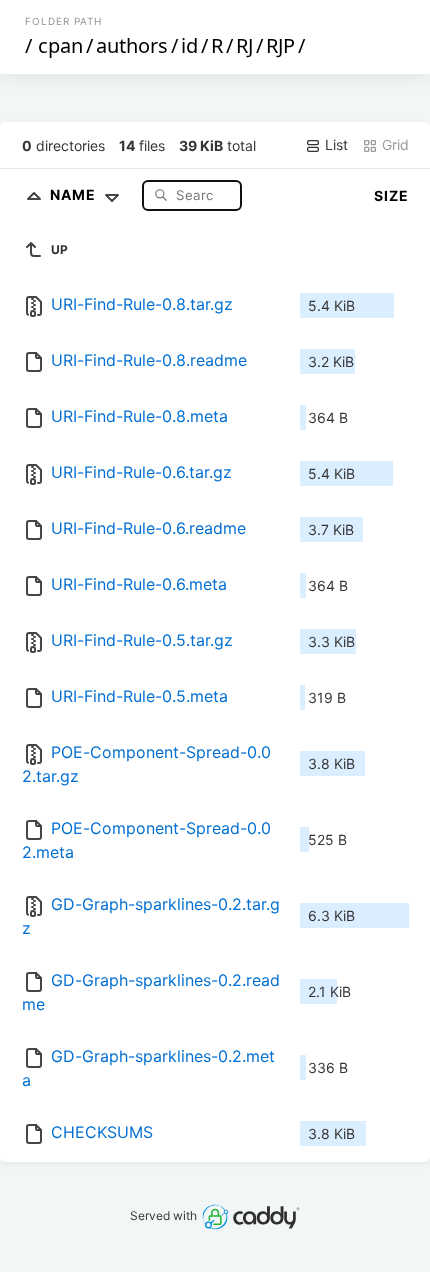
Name (75, 194)
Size (391, 195)
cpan (60, 45)
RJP (280, 45)
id (189, 45)
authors (132, 45)
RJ (244, 45)
